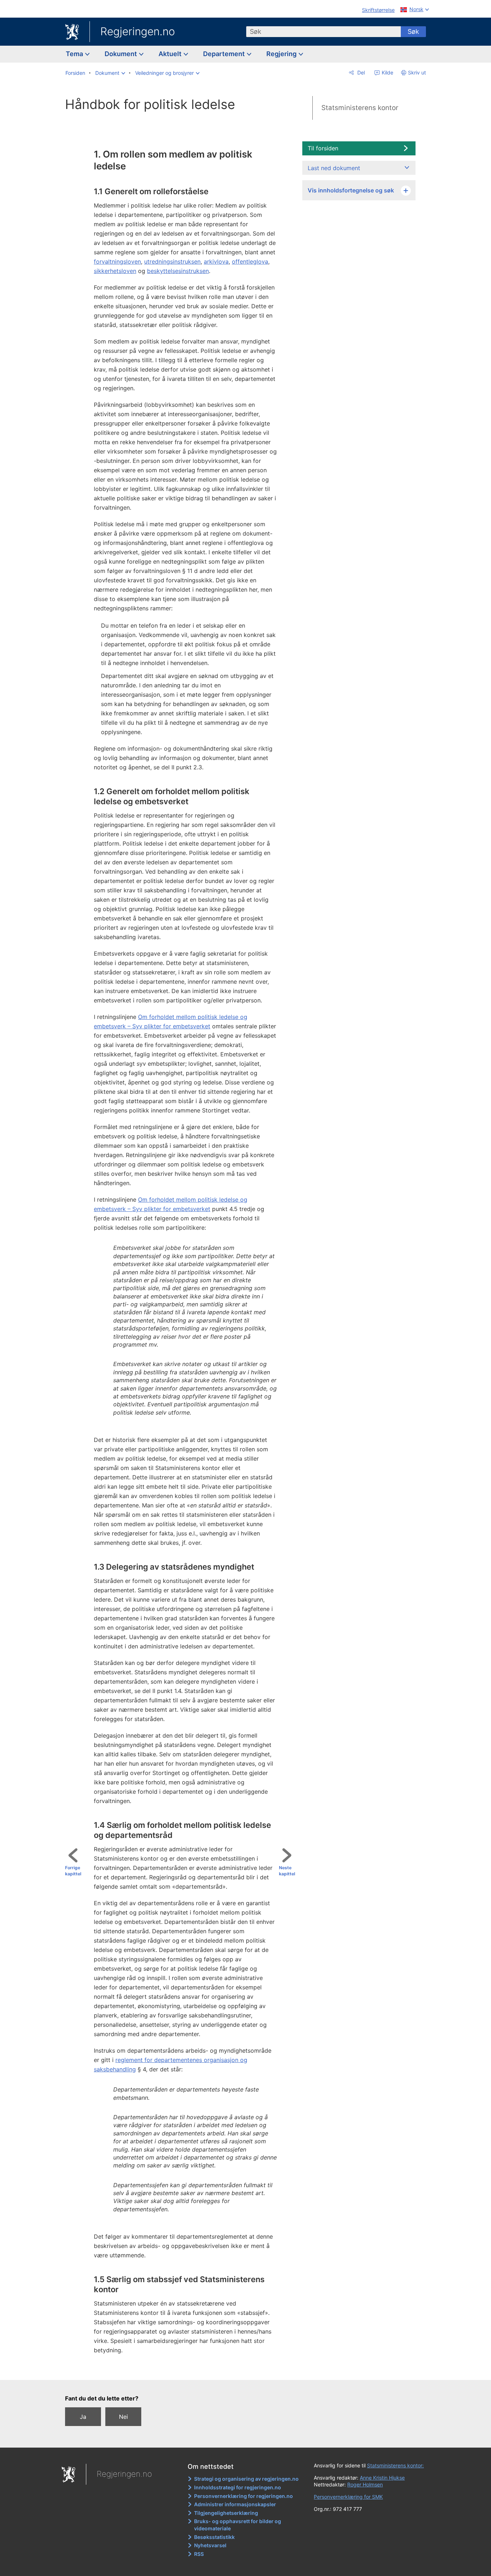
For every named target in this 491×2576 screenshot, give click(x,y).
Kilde (387, 72)
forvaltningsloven (117, 261)
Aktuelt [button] (171, 54)
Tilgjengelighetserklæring (226, 2513)
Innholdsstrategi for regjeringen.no (238, 2487)
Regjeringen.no (138, 31)
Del (360, 72)
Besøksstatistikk (214, 2537)
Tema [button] (75, 54)
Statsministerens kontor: (395, 2465)
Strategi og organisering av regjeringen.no (246, 2479)
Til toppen (183, 2370)
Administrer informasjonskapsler (235, 2504)
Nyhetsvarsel (210, 2545)
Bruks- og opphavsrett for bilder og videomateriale (238, 2525)
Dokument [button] (121, 54)
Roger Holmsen (365, 2484)
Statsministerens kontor (360, 108)
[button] (110, 73)
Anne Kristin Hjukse (382, 2478)
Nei (123, 2417)
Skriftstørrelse (378, 10)
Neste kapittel (287, 1871)
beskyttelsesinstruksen (178, 271)
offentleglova (250, 261)
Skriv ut (417, 72)
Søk (413, 31)
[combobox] (323, 32)
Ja (83, 2417)
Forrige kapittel (73, 1871)
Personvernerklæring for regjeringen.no (244, 2496)
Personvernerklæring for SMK (348, 2497)
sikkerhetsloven (115, 271)
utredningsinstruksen (172, 261)
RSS (199, 2554)
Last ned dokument (334, 168)
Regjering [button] (282, 54)
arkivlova (216, 261)
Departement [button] (225, 54)
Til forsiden (323, 148)
